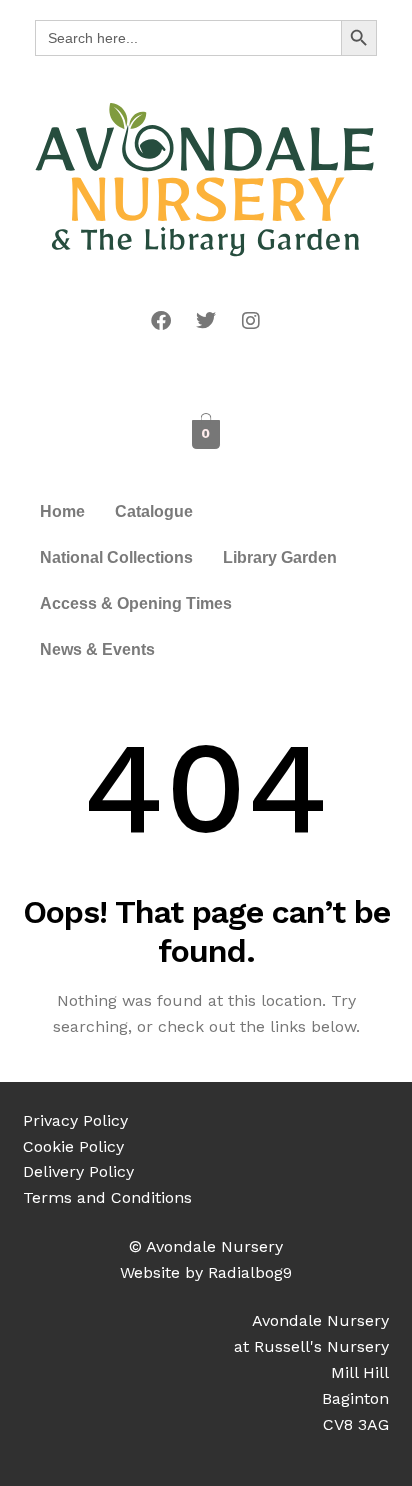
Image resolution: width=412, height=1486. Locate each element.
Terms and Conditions (107, 1197)
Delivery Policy (78, 1171)
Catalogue (154, 511)
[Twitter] (206, 321)
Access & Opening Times (136, 603)
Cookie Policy (73, 1146)
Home (62, 511)
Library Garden (280, 557)
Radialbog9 (250, 1272)
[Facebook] (161, 321)
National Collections (116, 557)
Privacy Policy (75, 1120)
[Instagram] (251, 321)
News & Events (97, 649)
